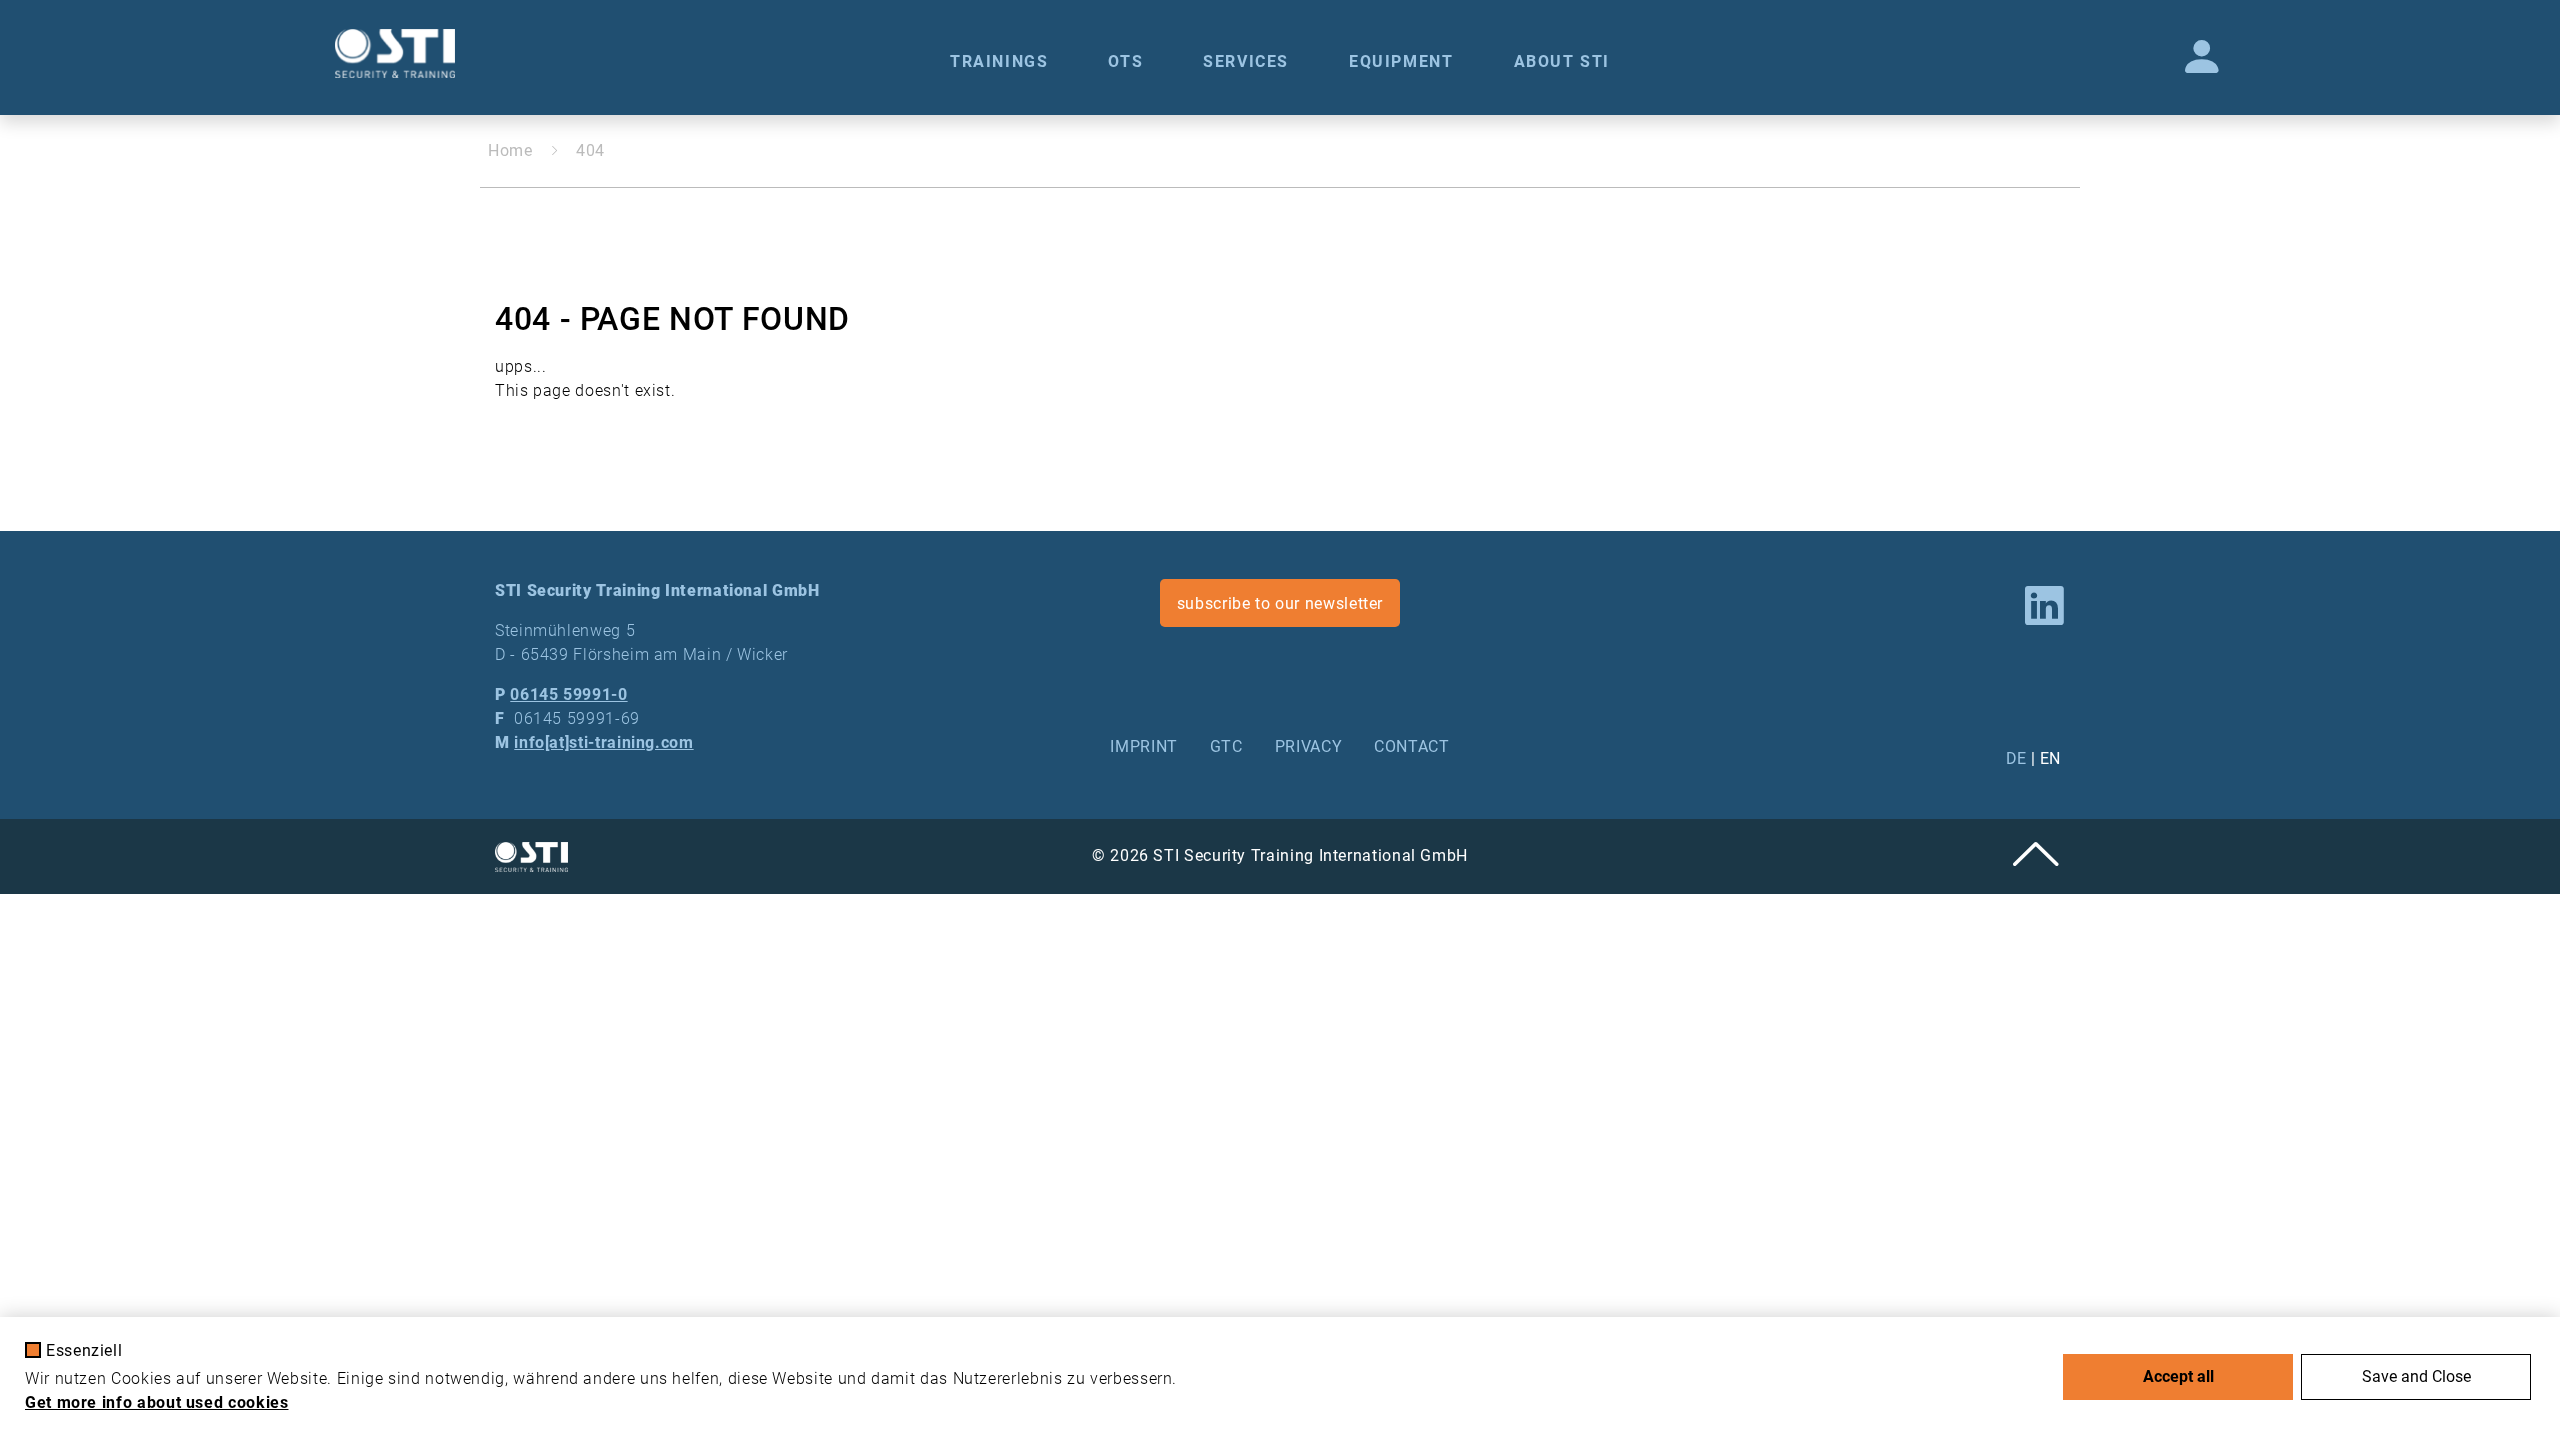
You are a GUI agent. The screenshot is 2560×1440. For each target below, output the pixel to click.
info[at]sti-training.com (603, 742)
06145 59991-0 (568, 694)
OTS (1125, 61)
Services (1246, 61)
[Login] (2202, 57)
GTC (1226, 746)
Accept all (2178, 1376)
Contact (1411, 746)
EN (2050, 758)
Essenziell (84, 1351)
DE (2016, 758)
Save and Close (2416, 1376)
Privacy (1308, 746)
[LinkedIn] (2045, 607)
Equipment (1401, 61)
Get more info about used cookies (156, 1402)
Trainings (999, 61)
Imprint (1143, 746)
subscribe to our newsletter (1280, 603)
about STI (1562, 61)
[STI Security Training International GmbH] (395, 53)
